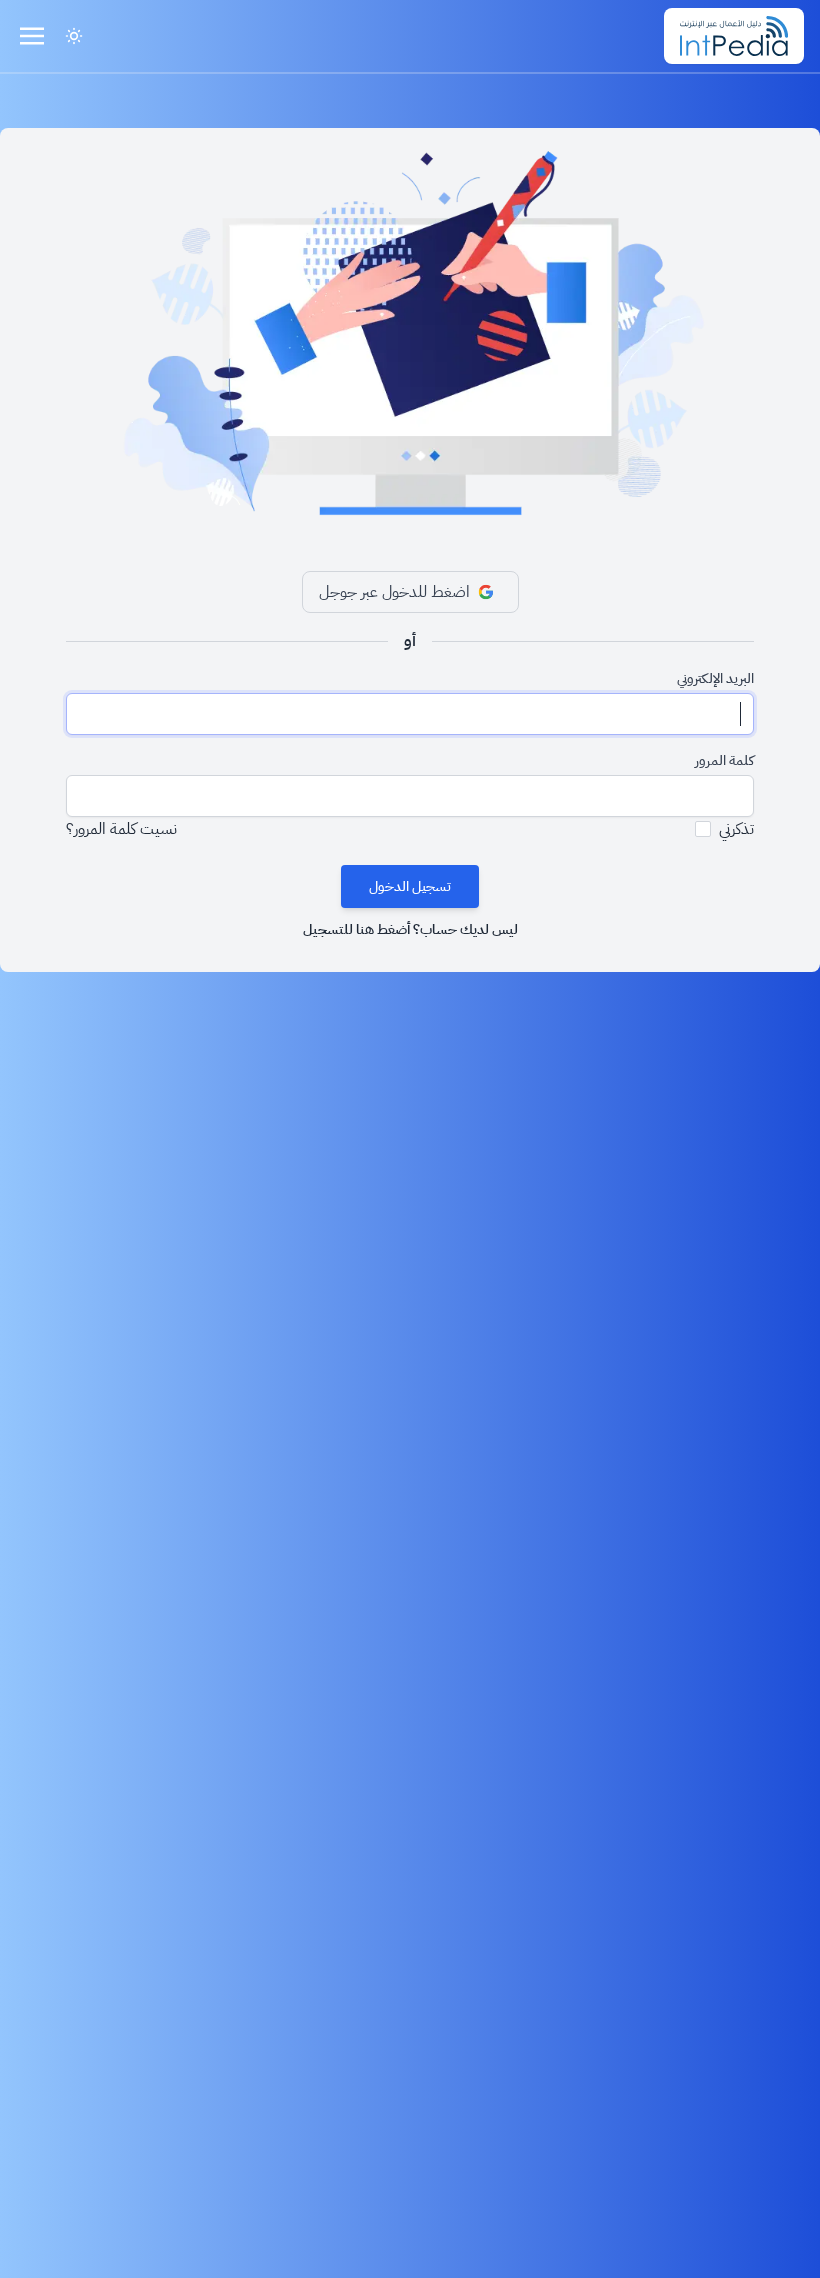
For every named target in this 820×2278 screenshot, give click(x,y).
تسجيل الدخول (410, 886)
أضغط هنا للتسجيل (356, 929)
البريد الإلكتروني (715, 679)
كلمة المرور (724, 761)
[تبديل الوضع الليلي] (74, 36)
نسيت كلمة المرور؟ (121, 829)
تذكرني (736, 829)
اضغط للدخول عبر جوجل (394, 592)
